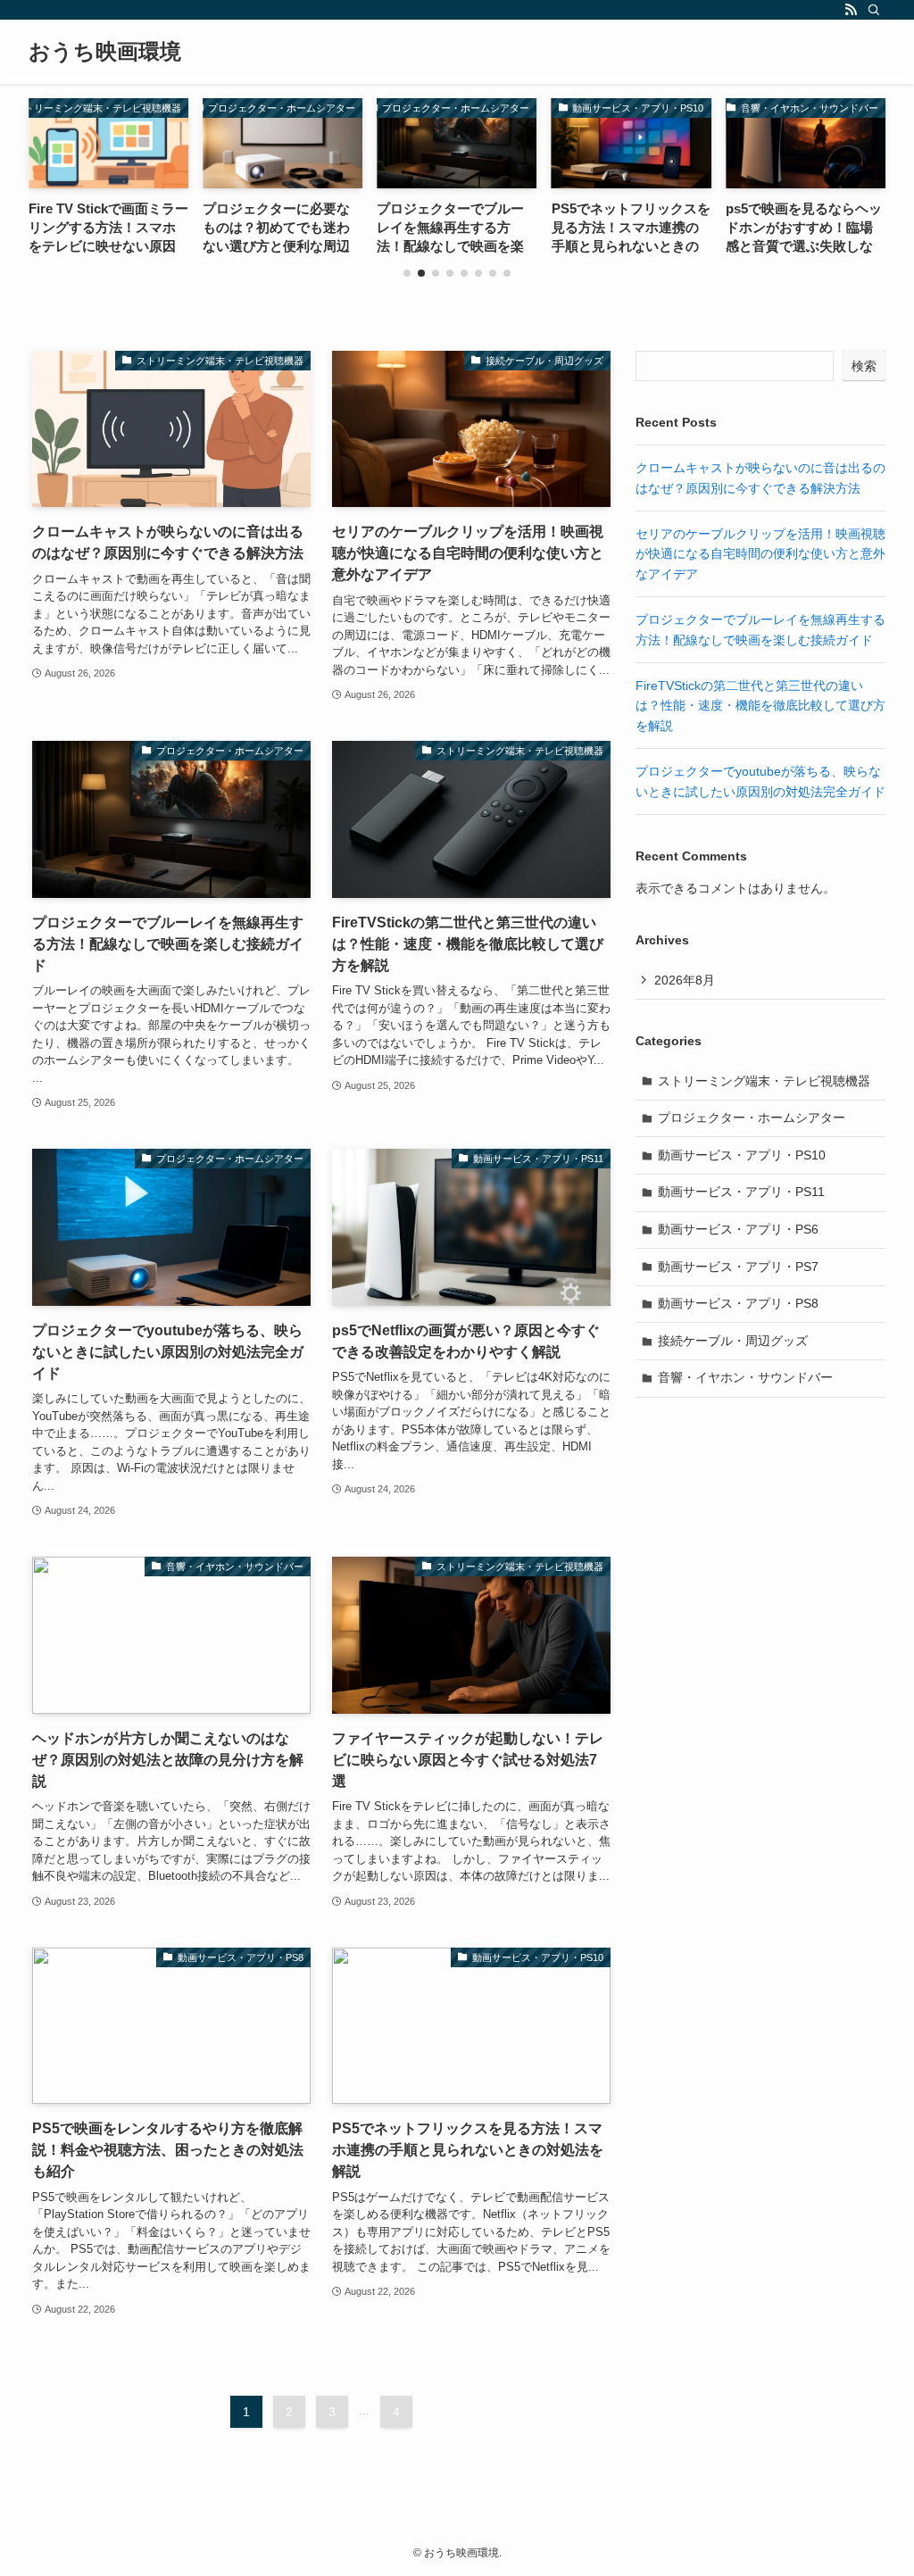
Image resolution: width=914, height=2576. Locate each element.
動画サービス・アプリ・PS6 (738, 1229)
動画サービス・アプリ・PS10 (742, 1155)
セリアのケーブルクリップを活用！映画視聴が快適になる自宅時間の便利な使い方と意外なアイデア (760, 554)
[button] (407, 273)
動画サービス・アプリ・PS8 (738, 1303)
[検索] (874, 10)
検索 (864, 366)
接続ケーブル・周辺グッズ (733, 1341)
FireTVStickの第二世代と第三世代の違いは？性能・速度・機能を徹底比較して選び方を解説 (760, 706)
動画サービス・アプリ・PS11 (741, 1192)
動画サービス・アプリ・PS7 (738, 1267)
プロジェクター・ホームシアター (752, 1118)
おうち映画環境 (105, 52)
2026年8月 (685, 980)
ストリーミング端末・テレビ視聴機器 (764, 1081)
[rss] (851, 10)
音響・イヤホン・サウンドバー (745, 1377)
